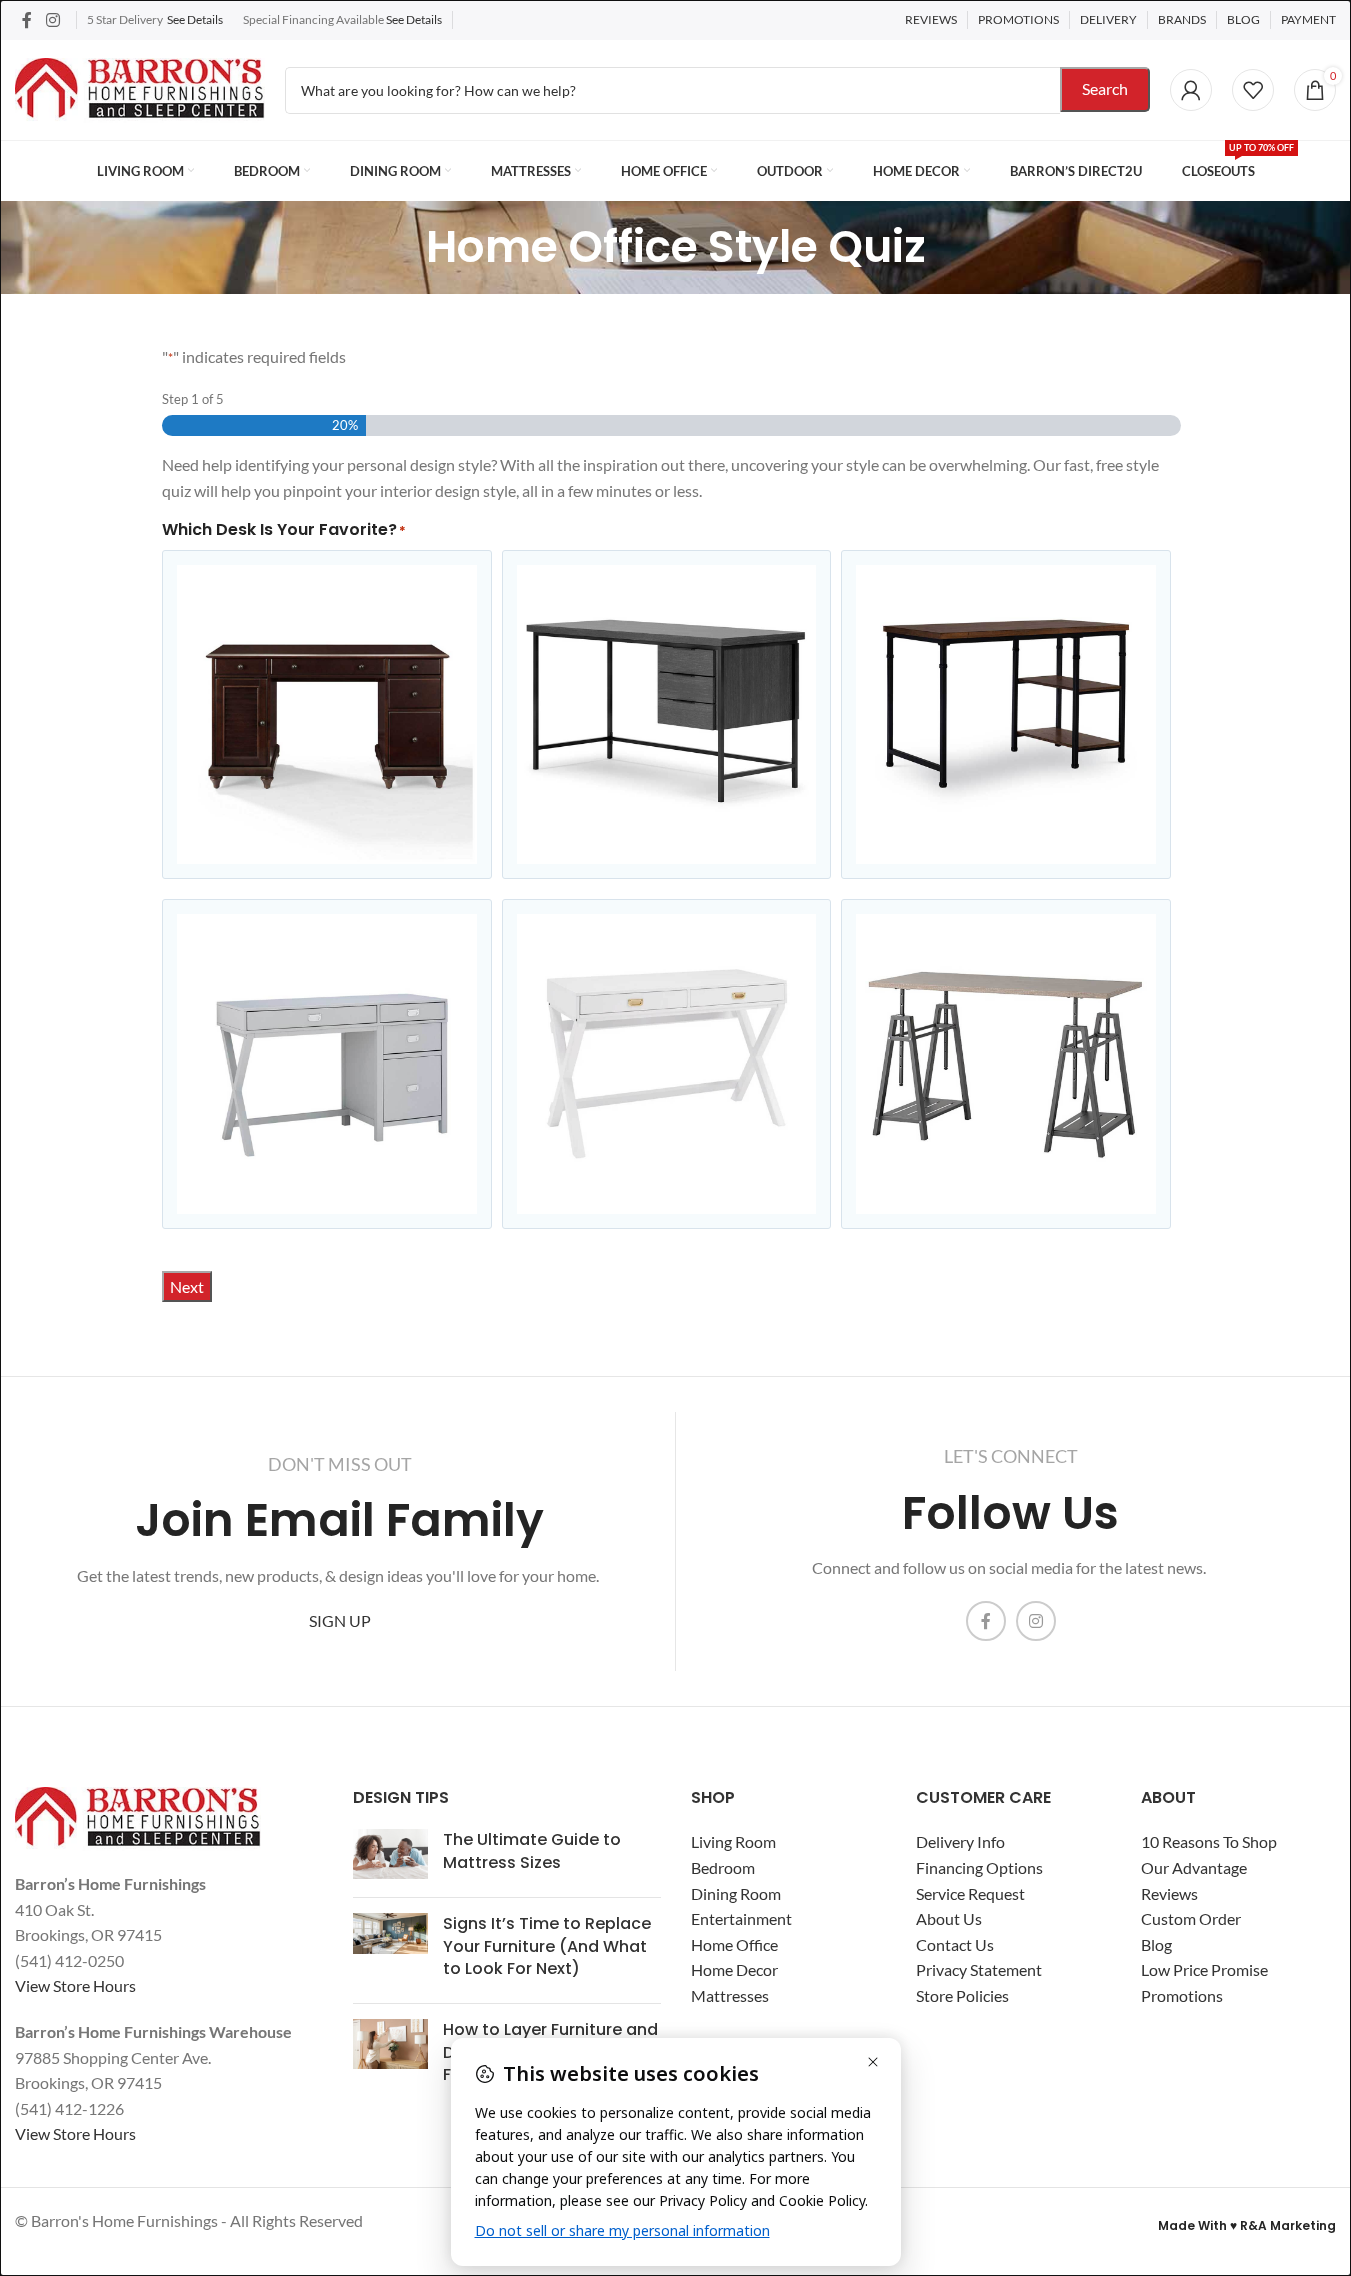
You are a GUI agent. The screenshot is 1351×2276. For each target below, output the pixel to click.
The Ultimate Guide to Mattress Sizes (532, 1850)
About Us (949, 1918)
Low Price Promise (1204, 1969)
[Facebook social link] (27, 20)
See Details (195, 19)
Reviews (1169, 1893)
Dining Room (736, 1893)
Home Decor (734, 1969)
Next (187, 1286)
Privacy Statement (979, 1969)
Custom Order (1191, 1918)
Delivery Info (960, 1841)
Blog (1156, 1944)
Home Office (734, 1944)
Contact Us (955, 1944)
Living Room (733, 1841)
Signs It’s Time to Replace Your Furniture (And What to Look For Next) (547, 1946)
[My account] (1191, 90)
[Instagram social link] (52, 20)
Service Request (970, 1893)
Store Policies (962, 1995)
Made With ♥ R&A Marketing (1247, 2225)
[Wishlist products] (1253, 90)
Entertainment (741, 1918)
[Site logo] (140, 87)
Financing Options (979, 1867)
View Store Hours (75, 1985)
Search (1105, 88)
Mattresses (730, 1995)
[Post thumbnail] (390, 1855)
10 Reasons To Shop (1209, 1841)
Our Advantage (1194, 1867)
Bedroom (723, 1867)
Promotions (1182, 1995)
